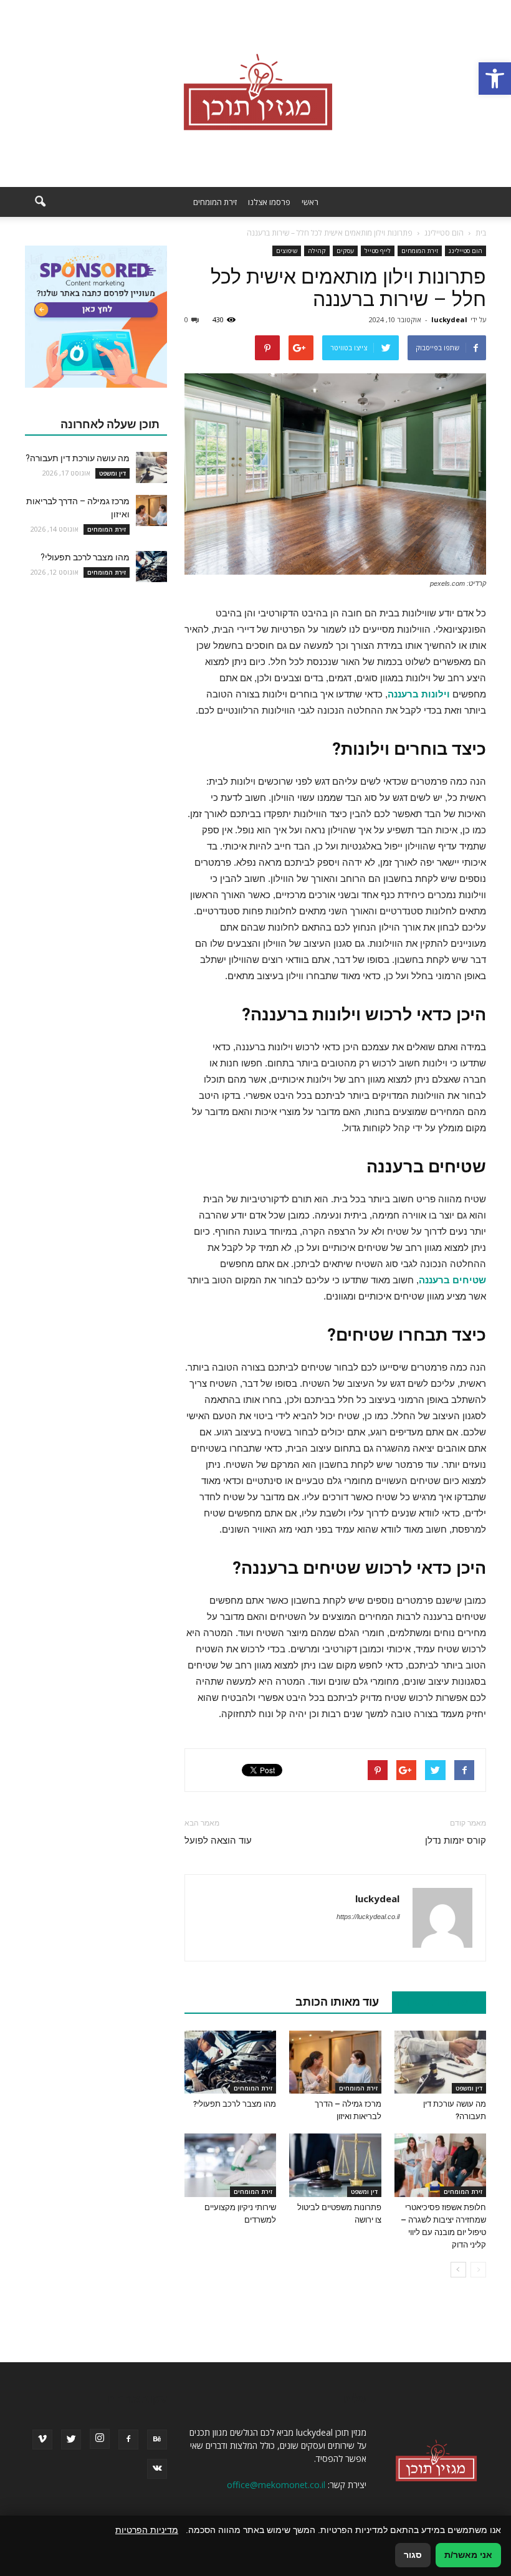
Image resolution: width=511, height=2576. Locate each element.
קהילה (317, 251)
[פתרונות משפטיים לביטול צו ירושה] (335, 2165)
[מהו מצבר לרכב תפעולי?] (230, 2062)
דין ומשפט (469, 2088)
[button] (495, 79)
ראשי (310, 202)
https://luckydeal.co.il (368, 1917)
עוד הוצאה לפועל (218, 1841)
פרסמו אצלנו (269, 202)
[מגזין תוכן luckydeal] (255, 93)
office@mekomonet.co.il (276, 2485)
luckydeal (449, 319)
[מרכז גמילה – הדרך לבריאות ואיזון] (335, 2062)
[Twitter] (71, 2440)
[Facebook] (128, 2440)
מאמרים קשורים (432, 2002)
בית (481, 233)
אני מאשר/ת (468, 2555)
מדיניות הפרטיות (147, 2530)
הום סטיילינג (466, 251)
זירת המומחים (215, 202)
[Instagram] (100, 2439)
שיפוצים (287, 251)
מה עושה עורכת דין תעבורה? (78, 458)
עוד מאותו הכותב (337, 2002)
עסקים (345, 251)
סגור (413, 2555)
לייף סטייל (378, 251)
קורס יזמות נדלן (456, 1841)
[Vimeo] (42, 2440)
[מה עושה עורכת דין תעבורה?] (440, 2062)
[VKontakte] (157, 2469)
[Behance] (157, 2440)
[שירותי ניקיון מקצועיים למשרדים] (230, 2165)
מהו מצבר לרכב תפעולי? (235, 2104)
